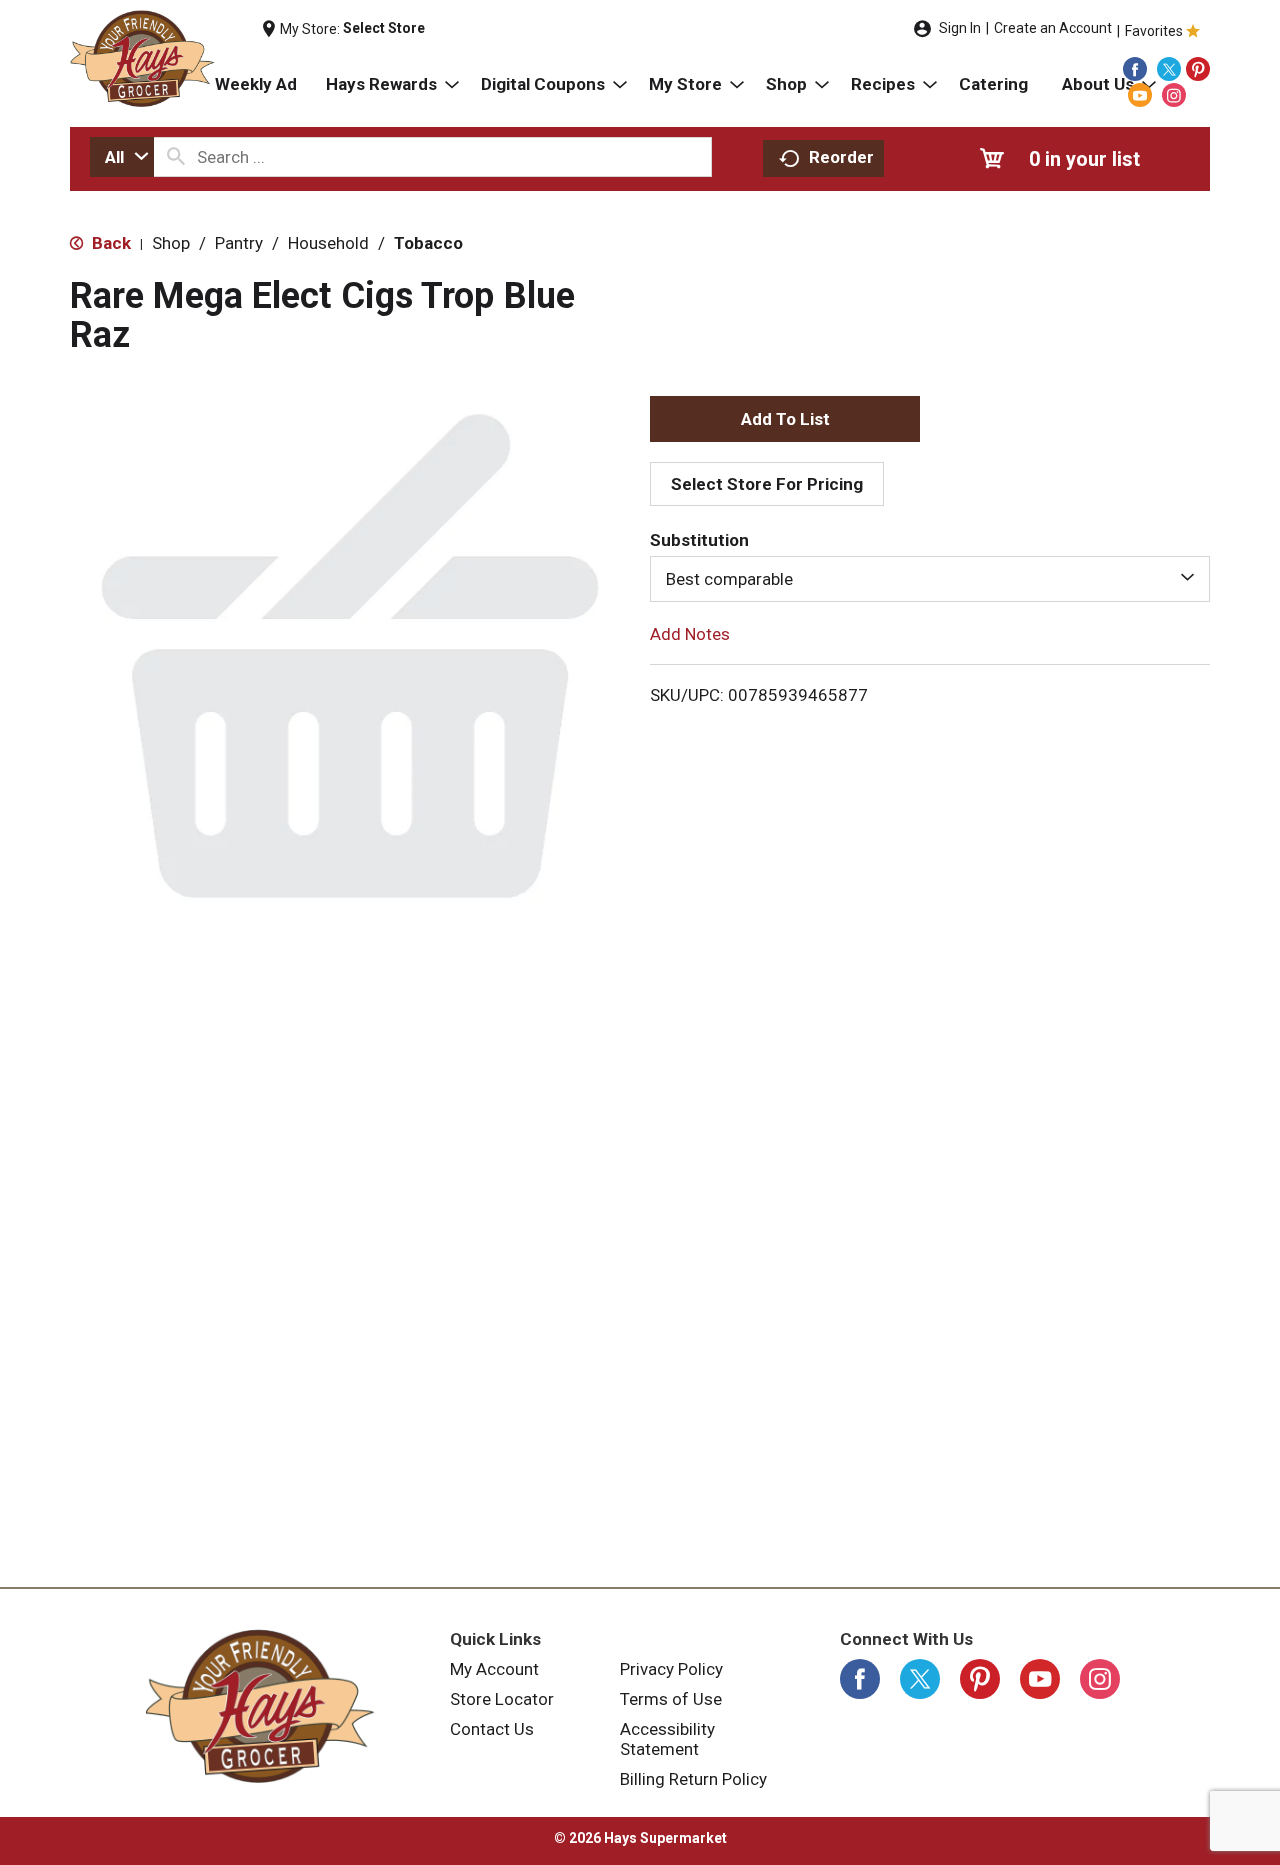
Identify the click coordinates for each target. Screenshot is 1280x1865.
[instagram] (1174, 95)
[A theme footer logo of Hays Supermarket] (260, 1706)
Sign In (960, 28)
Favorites (1154, 31)
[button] (785, 419)
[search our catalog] (176, 157)
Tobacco (428, 243)
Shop (171, 243)
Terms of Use (671, 1699)
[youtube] (1140, 95)
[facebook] (1135, 69)
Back (109, 243)
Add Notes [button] (690, 634)
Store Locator (502, 1699)
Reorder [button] (841, 157)
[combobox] (122, 157)
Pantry (239, 243)
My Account (494, 1669)
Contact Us (492, 1729)
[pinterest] (1198, 69)
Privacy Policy (671, 1669)
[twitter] (1169, 69)
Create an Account (1053, 28)
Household (328, 243)
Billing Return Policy (693, 1779)
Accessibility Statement (667, 1739)
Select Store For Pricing (767, 484)
